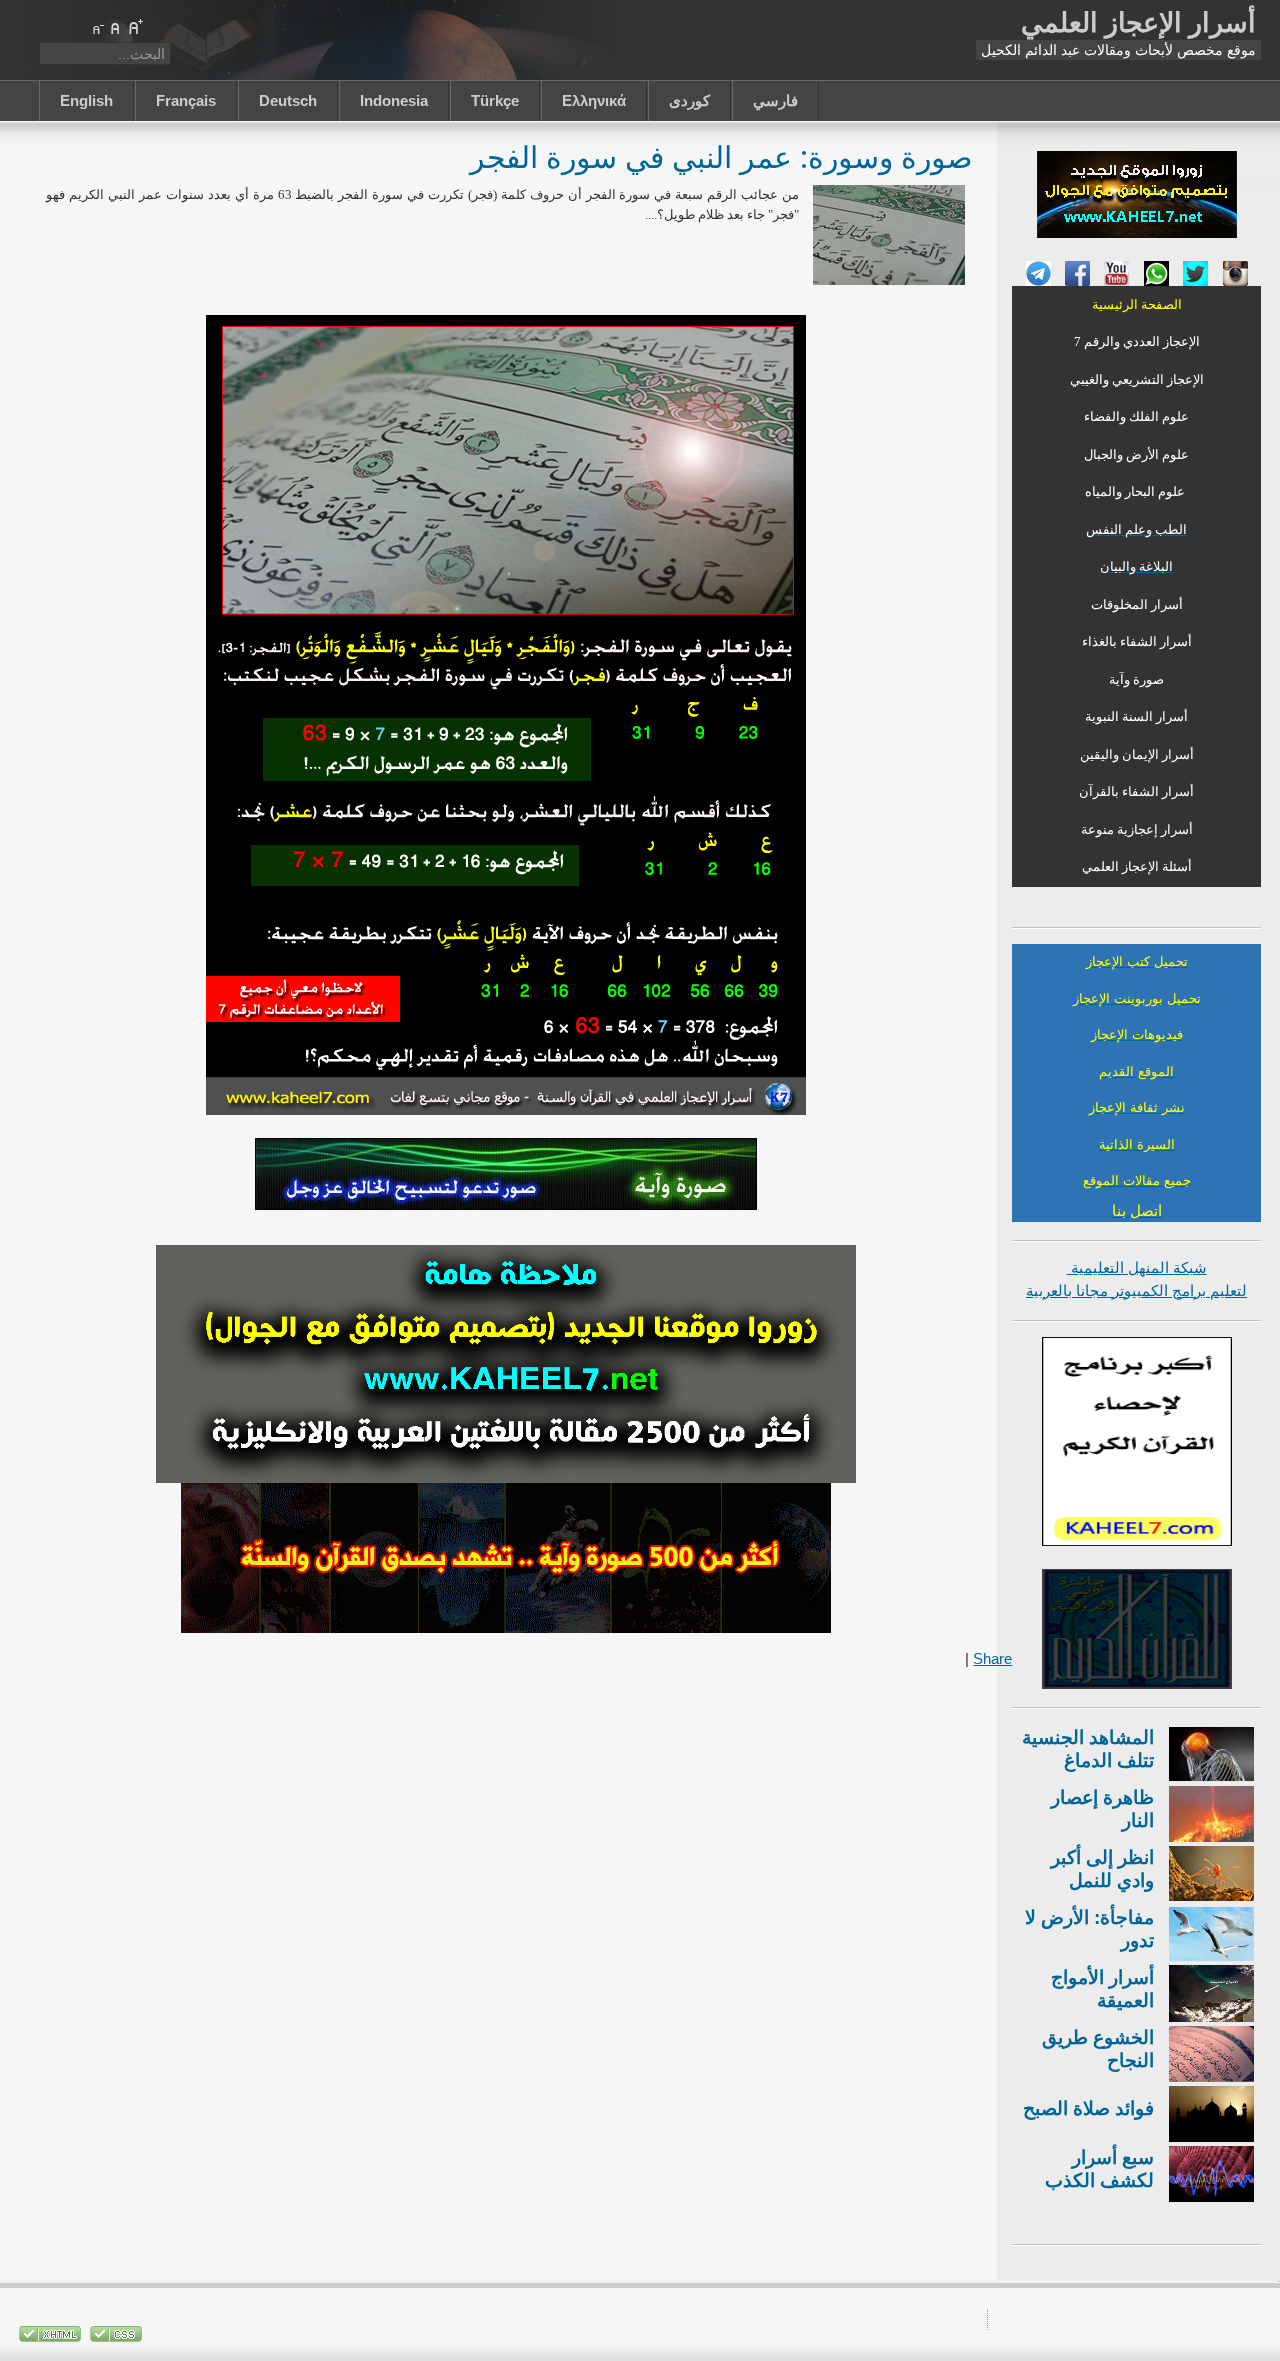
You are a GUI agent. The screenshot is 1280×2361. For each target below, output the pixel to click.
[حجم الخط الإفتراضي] (116, 27)
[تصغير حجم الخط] (97, 27)
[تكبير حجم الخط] (135, 27)
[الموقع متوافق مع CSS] (114, 2337)
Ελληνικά (594, 100)
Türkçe (495, 100)
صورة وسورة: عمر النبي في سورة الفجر (721, 156)
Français (186, 100)
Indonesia (394, 100)
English (86, 100)
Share (992, 1658)
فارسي (775, 100)
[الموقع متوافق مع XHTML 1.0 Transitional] (50, 2337)
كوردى (689, 100)
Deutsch (288, 100)
